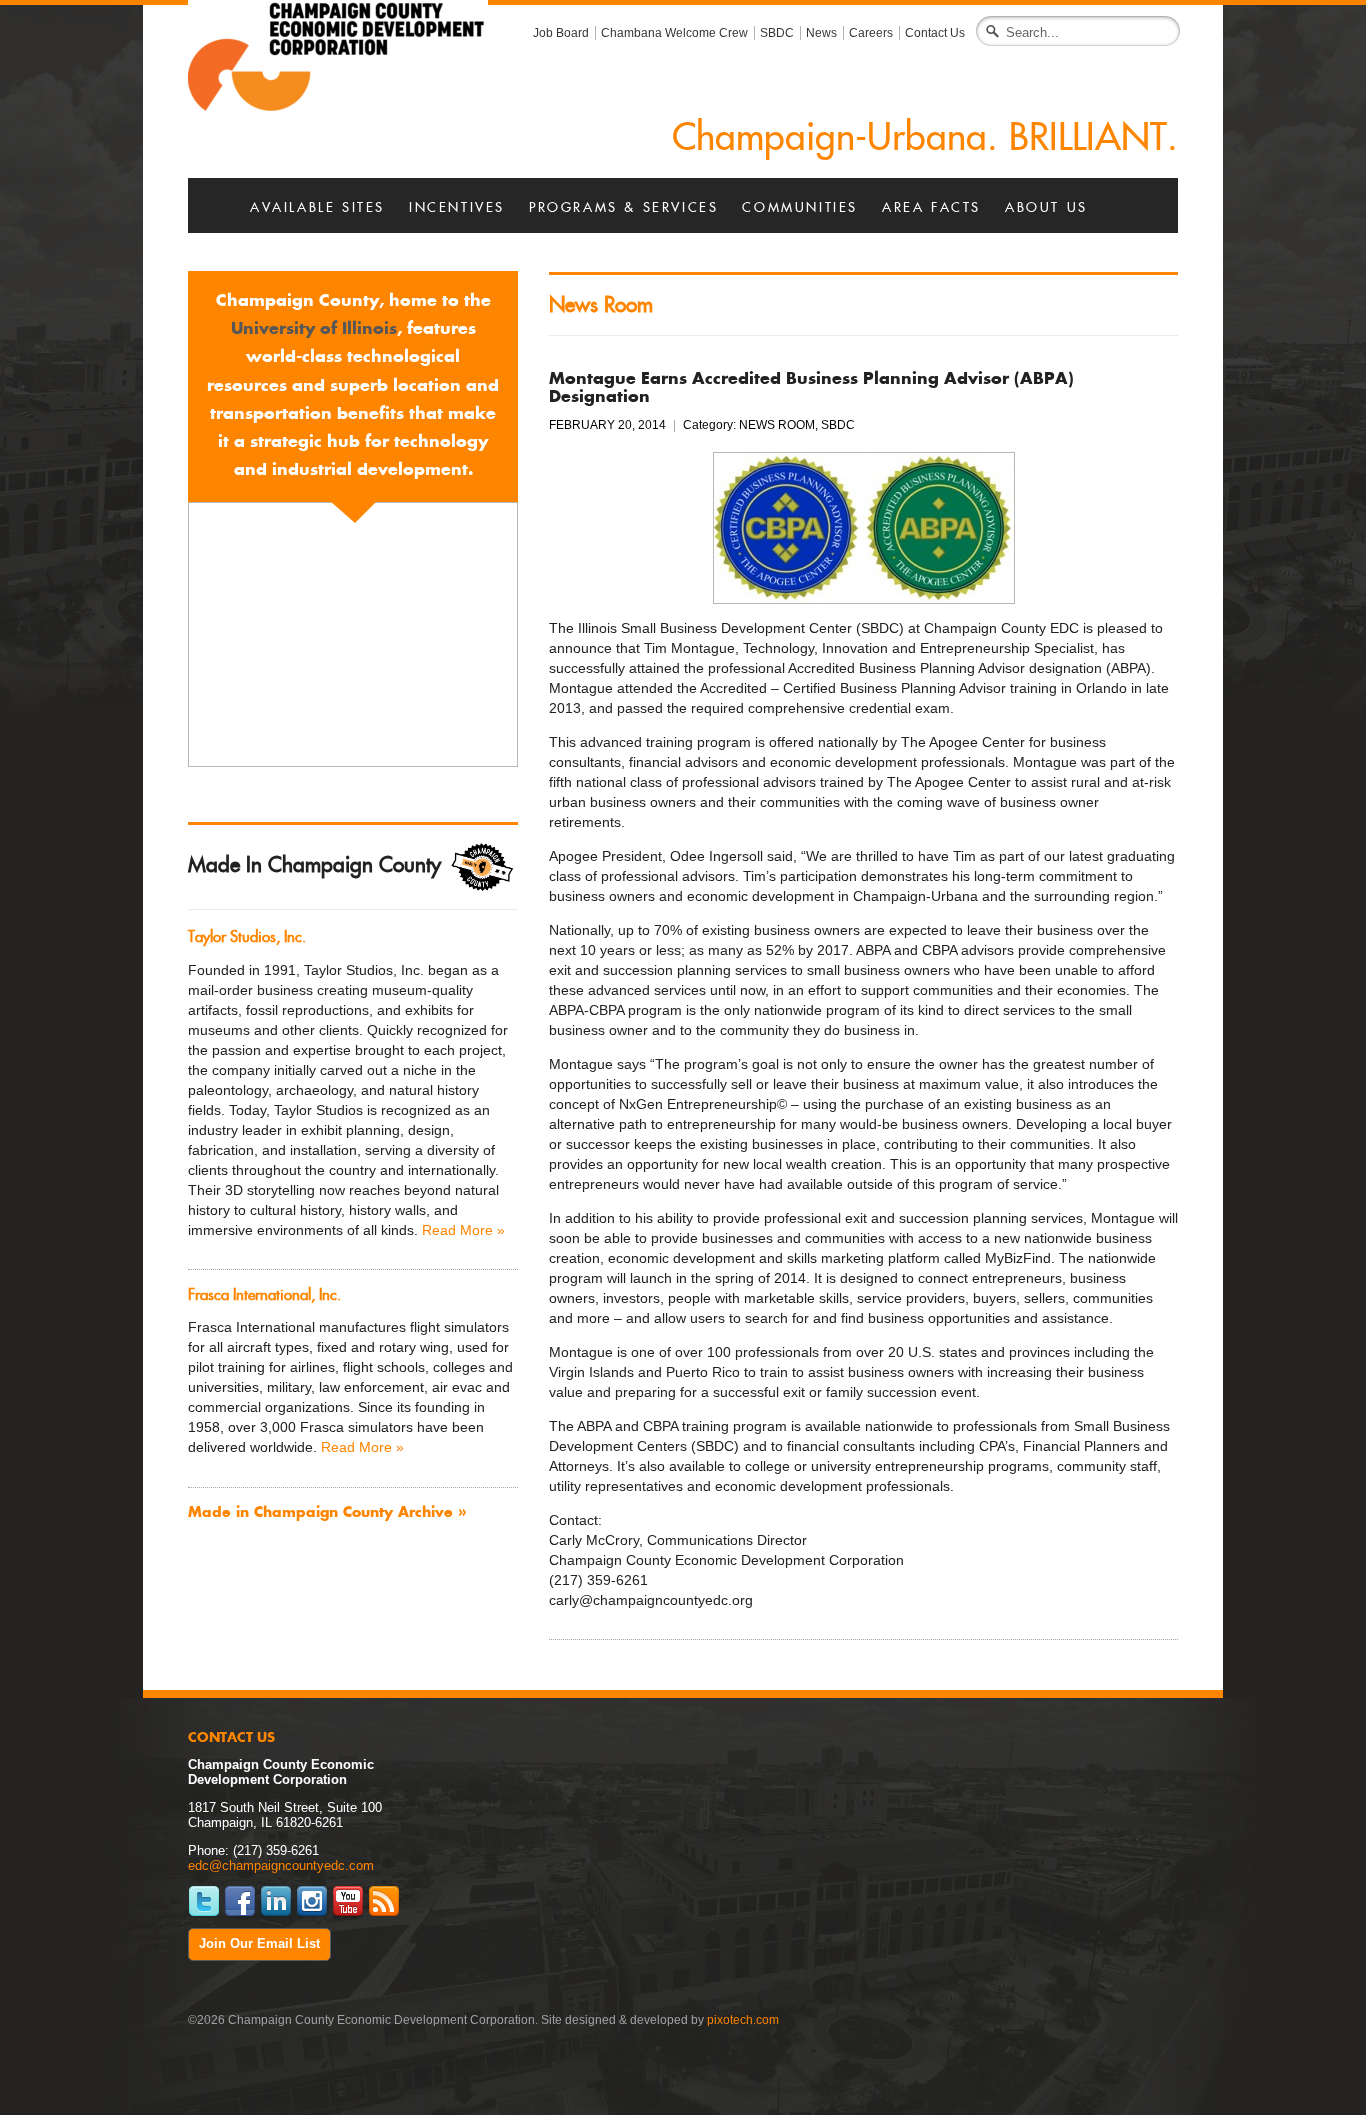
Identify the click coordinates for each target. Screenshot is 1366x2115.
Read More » (463, 1230)
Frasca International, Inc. (264, 1294)
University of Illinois (314, 328)
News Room (601, 304)
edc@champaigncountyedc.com (281, 1866)
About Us (1046, 207)
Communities (800, 207)
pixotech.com (743, 2020)
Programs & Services (623, 207)
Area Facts (931, 207)
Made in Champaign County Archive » (327, 1511)
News (821, 33)
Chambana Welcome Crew (674, 33)
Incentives (457, 207)
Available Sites (317, 207)
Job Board (561, 33)
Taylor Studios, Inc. (247, 936)
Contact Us (935, 33)
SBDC (777, 33)
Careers (871, 33)
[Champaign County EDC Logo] (338, 54)
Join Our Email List (259, 1944)
